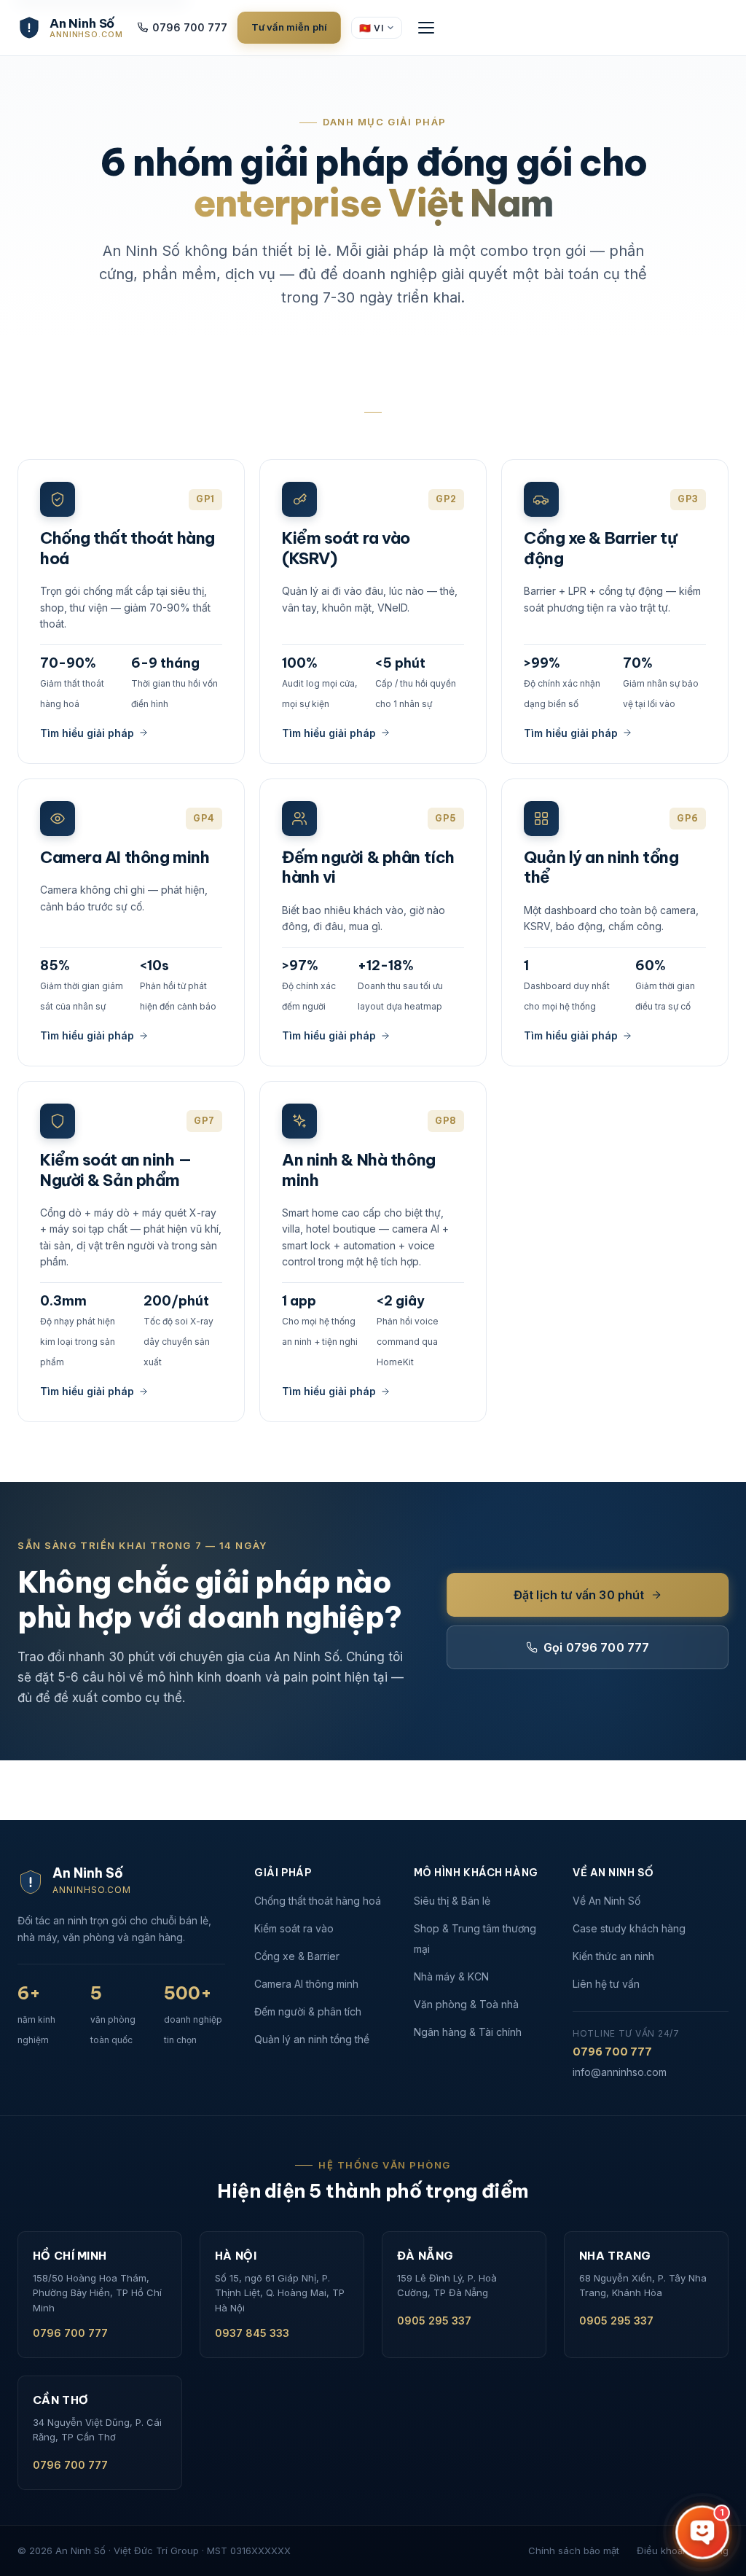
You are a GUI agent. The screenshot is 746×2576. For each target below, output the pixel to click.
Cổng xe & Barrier (297, 1956)
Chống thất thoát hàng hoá (318, 1901)
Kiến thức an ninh (613, 1956)
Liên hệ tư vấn (606, 1984)
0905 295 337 (434, 2321)
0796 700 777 (190, 27)
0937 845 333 (252, 2333)
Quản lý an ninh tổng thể (312, 2039)
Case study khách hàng (629, 1928)
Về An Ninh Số (606, 1901)
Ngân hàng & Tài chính (468, 2032)
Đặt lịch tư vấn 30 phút (579, 1595)
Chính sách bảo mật (574, 2550)
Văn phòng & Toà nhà (466, 2004)
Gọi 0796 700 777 (597, 1647)
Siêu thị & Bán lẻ (452, 1901)
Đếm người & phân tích (308, 2011)
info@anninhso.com (620, 2072)
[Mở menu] (426, 28)
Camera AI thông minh (306, 1984)
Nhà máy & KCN (451, 1976)
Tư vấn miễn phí (289, 27)
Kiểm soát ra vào (294, 1928)
